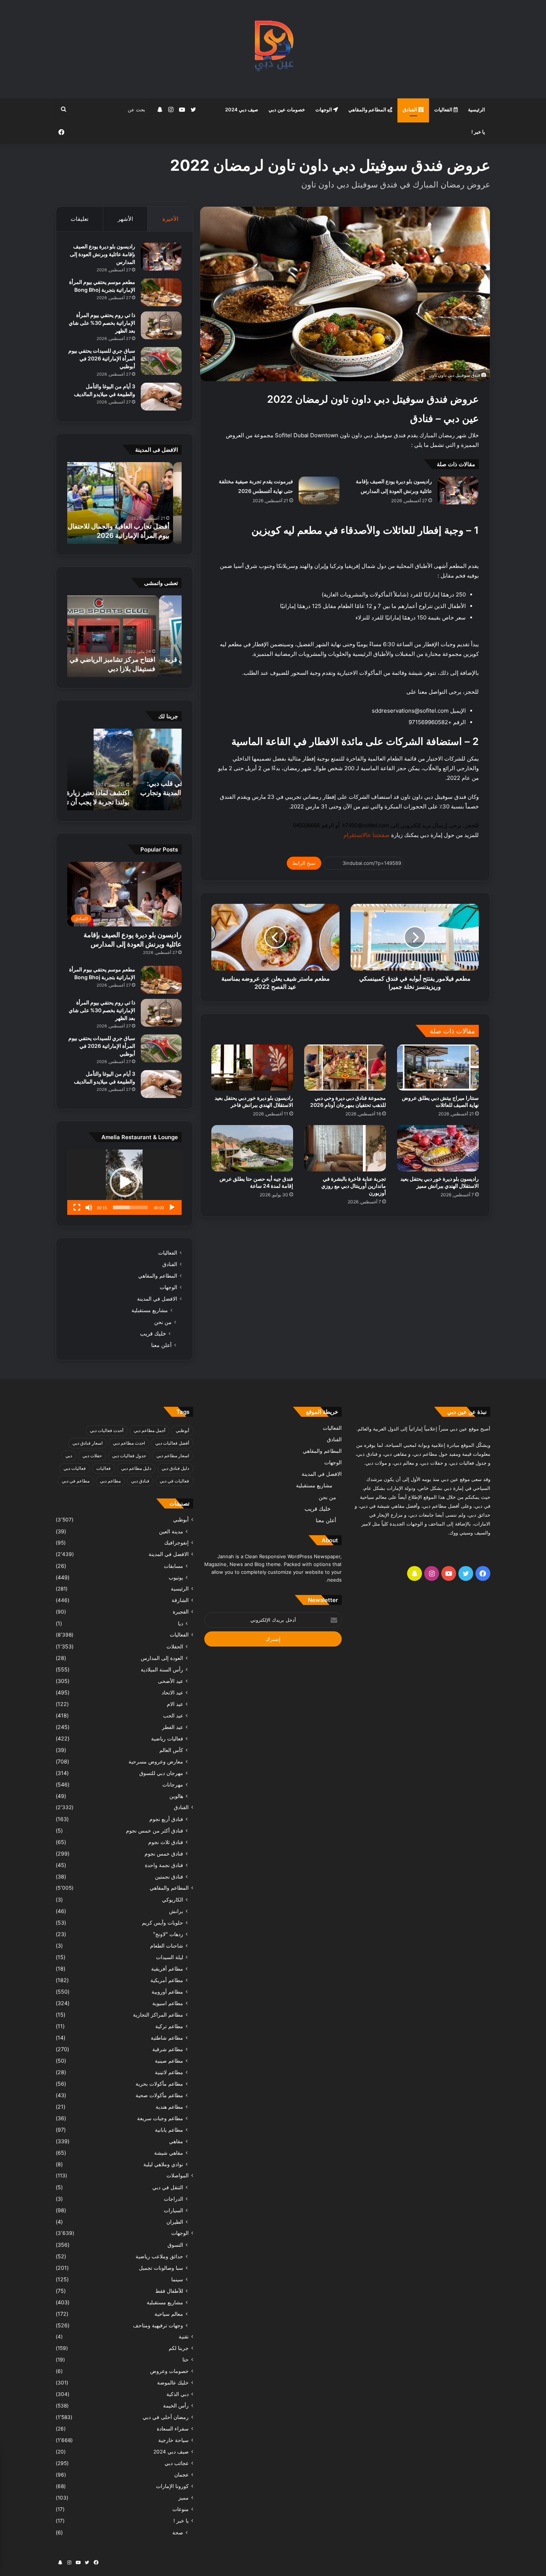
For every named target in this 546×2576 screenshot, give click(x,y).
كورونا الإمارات (172, 2486)
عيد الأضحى (170, 1681)
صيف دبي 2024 (242, 109)
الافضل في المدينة (157, 1299)
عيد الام (175, 1704)
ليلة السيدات (170, 1957)
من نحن (163, 1322)
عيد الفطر (173, 1727)
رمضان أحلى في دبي (166, 2417)
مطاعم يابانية (169, 2130)
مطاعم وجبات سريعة (160, 2118)
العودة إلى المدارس (162, 1658)
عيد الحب (173, 1715)
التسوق (175, 2245)
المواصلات (178, 2175)
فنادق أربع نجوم (166, 1819)
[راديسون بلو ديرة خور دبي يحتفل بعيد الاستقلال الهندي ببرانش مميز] (438, 1148)
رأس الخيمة (176, 2406)
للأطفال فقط (169, 2291)
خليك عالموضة (173, 2383)
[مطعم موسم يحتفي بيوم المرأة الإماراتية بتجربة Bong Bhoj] (161, 292)
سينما (177, 2279)
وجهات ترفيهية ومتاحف (158, 2325)
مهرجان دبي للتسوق (161, 1773)
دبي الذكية (178, 2394)
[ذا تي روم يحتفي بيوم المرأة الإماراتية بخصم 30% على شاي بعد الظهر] (161, 325)
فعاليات (103, 1468)
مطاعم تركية (169, 2026)
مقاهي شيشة (169, 2153)
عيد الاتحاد (172, 1692)
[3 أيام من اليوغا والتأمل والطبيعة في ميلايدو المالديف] (161, 397)
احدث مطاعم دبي (129, 1443)
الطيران (175, 2222)
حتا (186, 2360)
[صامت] (89, 1207)
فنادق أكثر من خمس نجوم (155, 1830)
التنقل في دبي (168, 2187)
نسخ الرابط (304, 863)
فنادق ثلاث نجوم (166, 1842)
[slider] (130, 1207)
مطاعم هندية (169, 2107)
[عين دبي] (273, 49)
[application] (124, 1182)
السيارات (173, 2210)
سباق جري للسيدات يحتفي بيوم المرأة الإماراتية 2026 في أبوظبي (102, 358)
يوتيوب (176, 1577)
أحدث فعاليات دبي (107, 1430)
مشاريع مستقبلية (150, 1310)
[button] (124, 1182)
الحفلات (175, 1646)
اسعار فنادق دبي (87, 1443)
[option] (124, 503)
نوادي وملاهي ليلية (163, 2164)
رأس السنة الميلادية (162, 1669)
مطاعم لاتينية (169, 2072)
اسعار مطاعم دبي (173, 1456)
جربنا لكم (179, 2348)
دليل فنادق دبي (175, 1468)
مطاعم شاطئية (167, 2038)
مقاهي (176, 2141)
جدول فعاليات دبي (129, 1456)
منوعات (181, 2509)
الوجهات (324, 109)
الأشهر (125, 219)
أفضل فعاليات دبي (172, 1443)
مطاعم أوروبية (167, 1992)
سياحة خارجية (173, 2440)
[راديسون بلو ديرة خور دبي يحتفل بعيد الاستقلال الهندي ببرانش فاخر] (252, 1068)
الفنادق (410, 109)
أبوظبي (182, 1430)
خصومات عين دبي (287, 109)
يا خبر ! (478, 132)
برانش (176, 1911)
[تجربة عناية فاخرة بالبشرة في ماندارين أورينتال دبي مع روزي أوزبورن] (345, 1148)
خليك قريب (153, 1333)
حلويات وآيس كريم (162, 1923)
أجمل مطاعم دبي (149, 1430)
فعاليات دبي (75, 1468)
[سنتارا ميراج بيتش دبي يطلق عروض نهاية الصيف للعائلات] (438, 1068)
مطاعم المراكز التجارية (158, 2015)
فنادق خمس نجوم (164, 1853)
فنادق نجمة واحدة (164, 1865)
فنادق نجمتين (169, 1877)
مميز (183, 2498)
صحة (178, 2532)
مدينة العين (171, 1531)
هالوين (176, 1796)
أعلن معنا (161, 1345)
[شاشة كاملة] (77, 1207)
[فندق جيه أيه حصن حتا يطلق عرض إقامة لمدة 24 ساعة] (252, 1148)
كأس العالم (171, 1750)
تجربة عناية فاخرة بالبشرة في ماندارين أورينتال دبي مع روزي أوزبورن (354, 1186)
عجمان (181, 2475)
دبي (69, 1456)
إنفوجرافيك (176, 1543)
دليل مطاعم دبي (136, 1468)
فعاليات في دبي (174, 1481)
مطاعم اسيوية (168, 2003)
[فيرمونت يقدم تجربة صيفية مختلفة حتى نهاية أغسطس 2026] (319, 491)
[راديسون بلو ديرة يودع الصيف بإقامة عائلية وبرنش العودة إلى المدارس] (458, 491)
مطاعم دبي (110, 1481)
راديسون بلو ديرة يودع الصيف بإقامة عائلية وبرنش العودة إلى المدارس (103, 254)
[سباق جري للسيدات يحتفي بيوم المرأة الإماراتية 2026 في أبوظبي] (161, 361)
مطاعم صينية (169, 2061)
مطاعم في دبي (76, 1481)
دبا (181, 1623)
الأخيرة (170, 219)
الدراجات (173, 2199)
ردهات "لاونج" (168, 1934)
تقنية (184, 2337)
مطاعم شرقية (168, 2049)
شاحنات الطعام (167, 1946)
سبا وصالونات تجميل (161, 2268)
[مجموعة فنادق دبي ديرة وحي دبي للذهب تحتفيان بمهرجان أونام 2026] (345, 1068)
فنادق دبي (140, 1481)
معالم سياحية (169, 2314)
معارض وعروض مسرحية (156, 1761)
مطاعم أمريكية (167, 1980)
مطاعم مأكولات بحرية (159, 2084)
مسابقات (173, 1566)
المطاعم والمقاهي (368, 109)
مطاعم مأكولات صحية (159, 2095)
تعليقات (79, 219)
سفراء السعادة (173, 2429)
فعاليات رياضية (167, 1738)
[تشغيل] (172, 1207)
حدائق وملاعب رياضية (159, 2256)
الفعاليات (444, 109)
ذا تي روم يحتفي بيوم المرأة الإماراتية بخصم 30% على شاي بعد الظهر (102, 323)
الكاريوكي (173, 1900)
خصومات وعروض (169, 2371)
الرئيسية (477, 109)
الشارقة (180, 1600)
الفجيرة (181, 1612)
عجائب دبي (177, 2463)
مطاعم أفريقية (167, 1969)
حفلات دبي (92, 1456)
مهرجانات (173, 1784)
